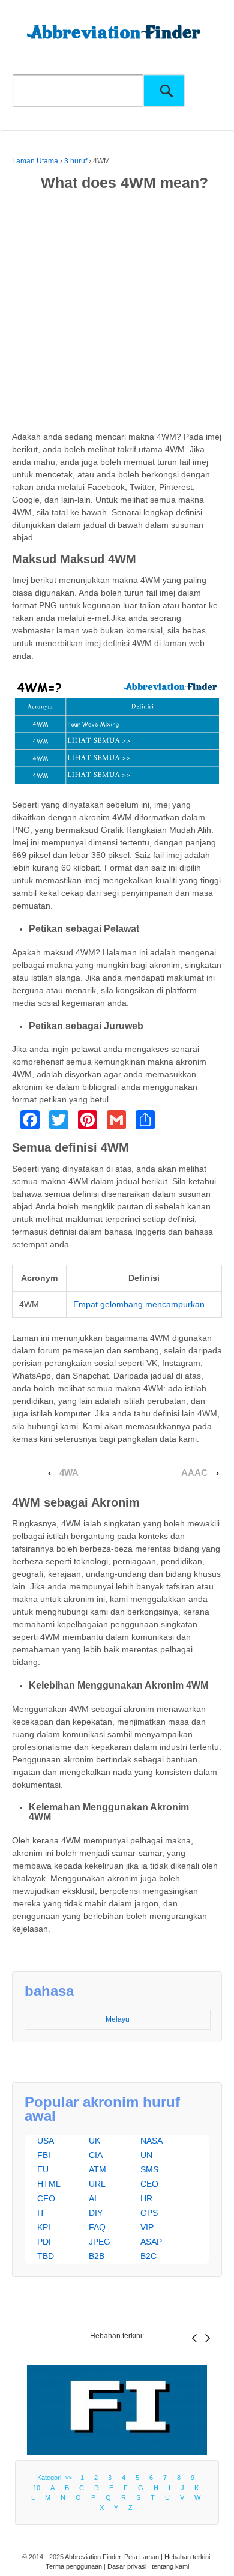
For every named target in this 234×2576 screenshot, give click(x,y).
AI (93, 2198)
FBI (44, 2155)
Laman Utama (35, 161)
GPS (149, 2213)
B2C (148, 2256)
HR (146, 2198)
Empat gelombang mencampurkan (139, 1304)
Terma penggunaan (74, 2566)
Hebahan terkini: (117, 2336)
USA (46, 2141)
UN (146, 2155)
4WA (69, 1473)
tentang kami (170, 2566)
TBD (46, 2256)
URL (97, 2184)
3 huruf (76, 161)
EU (43, 2169)
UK (94, 2141)
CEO (149, 2184)
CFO (46, 2198)
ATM (97, 2169)
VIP (147, 2227)
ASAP (151, 2242)
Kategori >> (56, 2478)
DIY (96, 2213)
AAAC (194, 1473)
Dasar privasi (127, 2566)
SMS (149, 2169)
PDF (46, 2242)
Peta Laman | (144, 2557)
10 (37, 2488)
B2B (97, 2256)
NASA (151, 2141)
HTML (49, 2184)
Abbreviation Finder (93, 2557)
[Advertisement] (117, 313)
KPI (44, 2227)
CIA (96, 2155)
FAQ (97, 2227)
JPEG (100, 2242)
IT (41, 2213)
